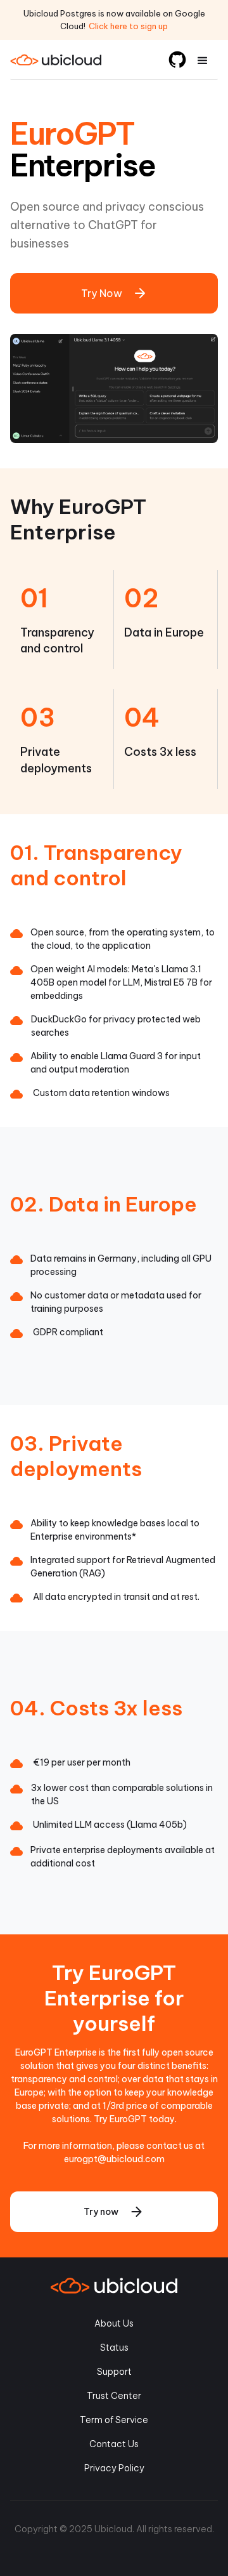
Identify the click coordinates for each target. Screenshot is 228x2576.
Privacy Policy (114, 2468)
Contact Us (114, 2444)
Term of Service (114, 2420)
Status (114, 2348)
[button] (203, 60)
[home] (67, 60)
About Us (114, 2323)
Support (114, 2372)
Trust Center (114, 2396)
